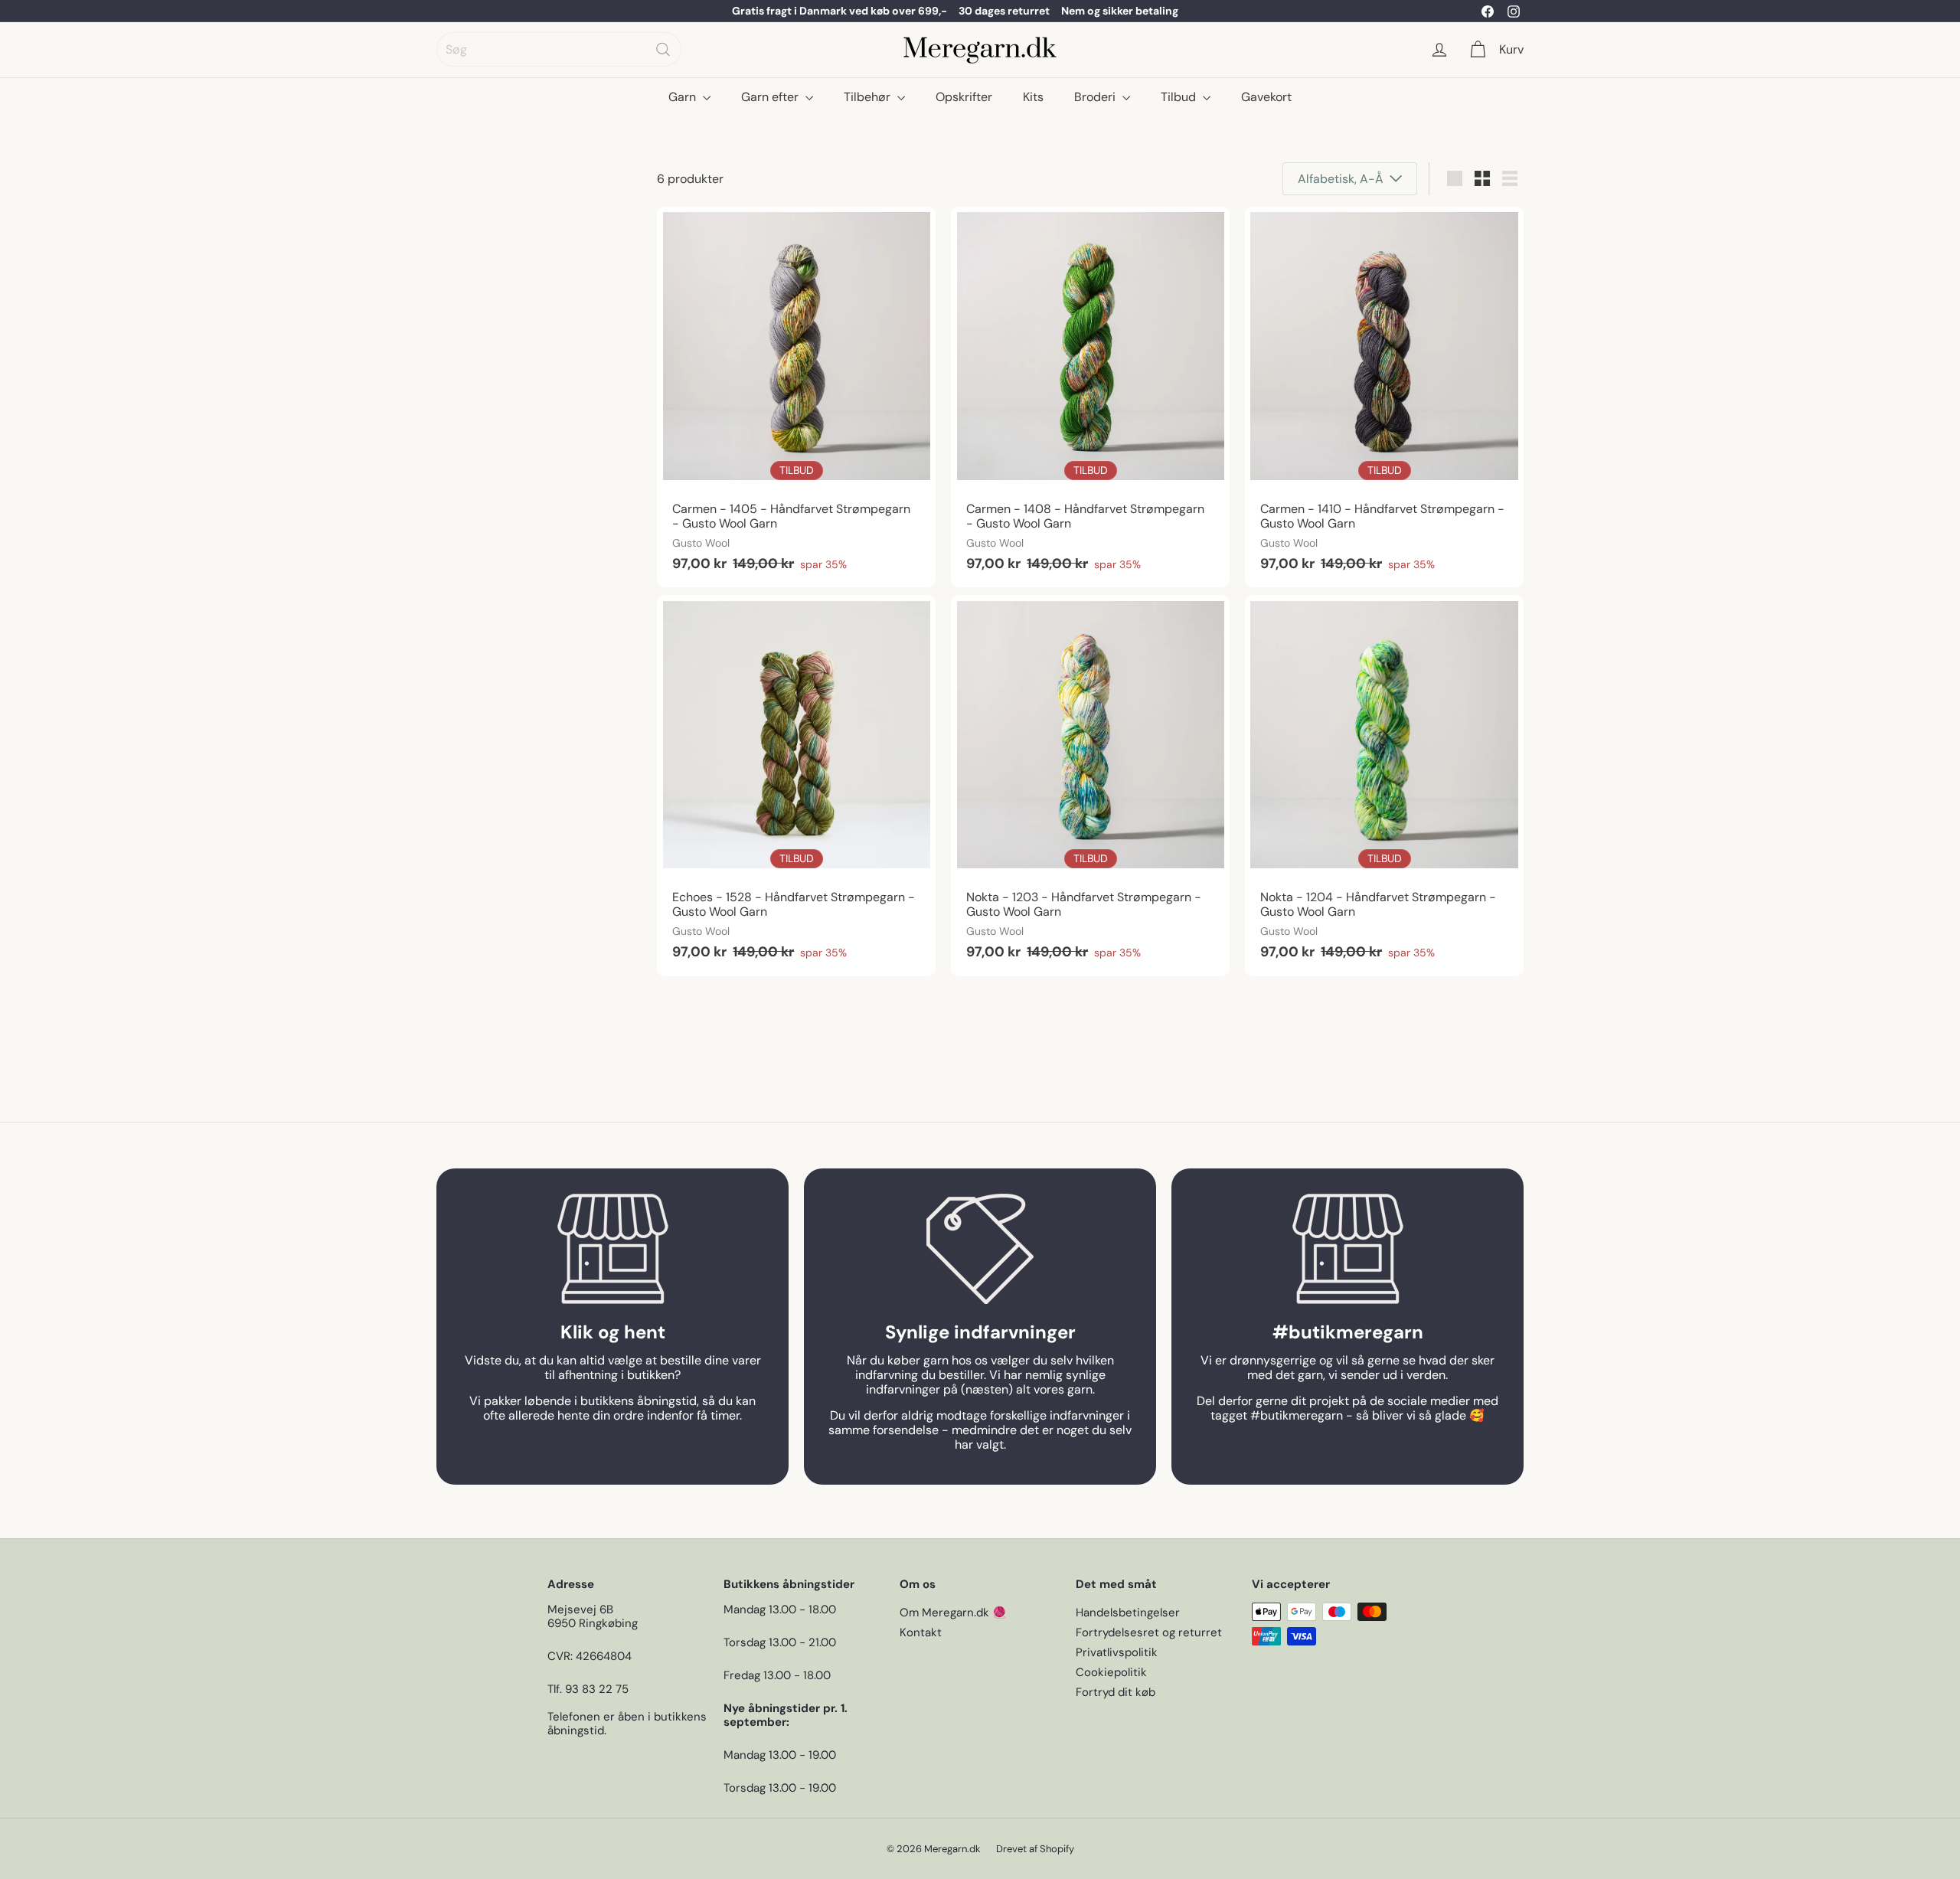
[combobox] (559, 49)
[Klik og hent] (612, 1249)
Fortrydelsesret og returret (1149, 1632)
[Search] (663, 49)
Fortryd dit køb (1116, 1692)
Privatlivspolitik (1117, 1652)
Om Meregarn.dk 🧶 (953, 1613)
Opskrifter (964, 97)
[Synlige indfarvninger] (980, 1249)
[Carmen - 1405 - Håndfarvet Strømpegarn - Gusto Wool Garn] (796, 397)
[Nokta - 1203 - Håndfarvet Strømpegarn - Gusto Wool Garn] (1090, 785)
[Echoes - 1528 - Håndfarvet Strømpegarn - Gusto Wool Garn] (796, 785)
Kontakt (921, 1632)
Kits (1033, 97)
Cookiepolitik (1111, 1672)
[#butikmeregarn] (1347, 1249)
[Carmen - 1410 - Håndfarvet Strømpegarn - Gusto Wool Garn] (1384, 397)
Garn (684, 97)
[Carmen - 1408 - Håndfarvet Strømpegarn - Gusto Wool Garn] (1090, 397)
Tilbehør (869, 97)
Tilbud (1180, 97)
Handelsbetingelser (1128, 1613)
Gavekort (1266, 97)
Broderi (1096, 97)
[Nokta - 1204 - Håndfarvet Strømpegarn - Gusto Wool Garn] (1384, 785)
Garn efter (771, 97)
